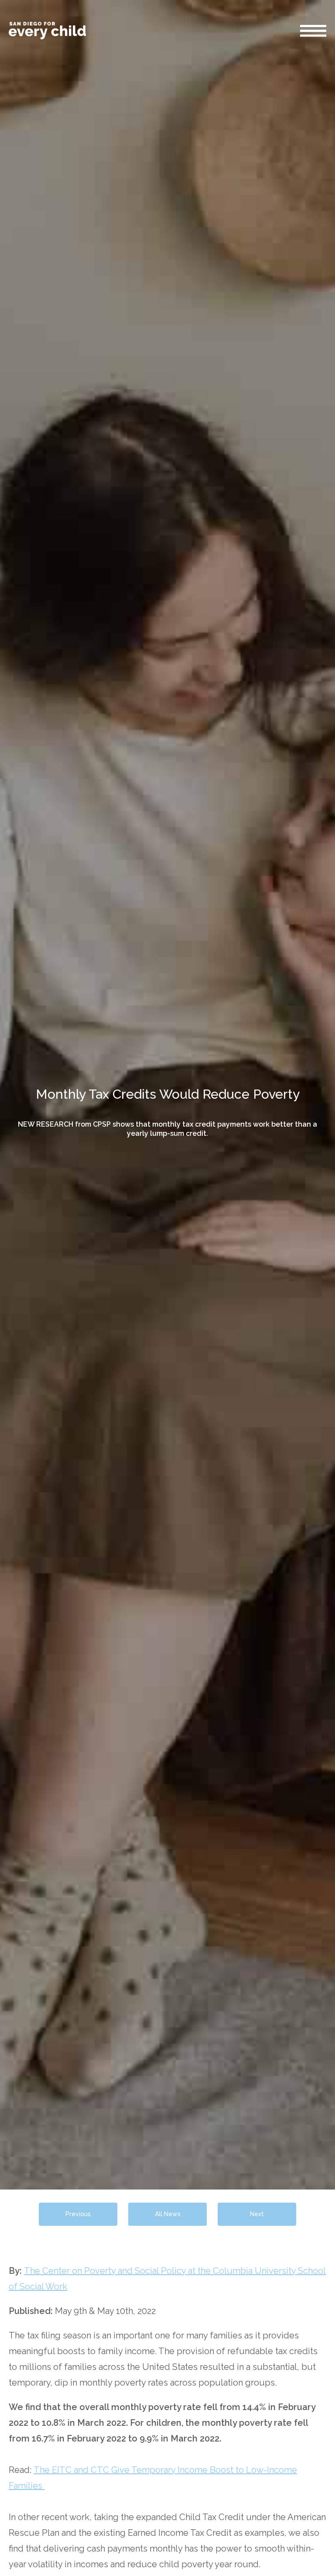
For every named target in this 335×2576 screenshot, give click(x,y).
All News (168, 2214)
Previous (78, 2214)
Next (257, 2214)
